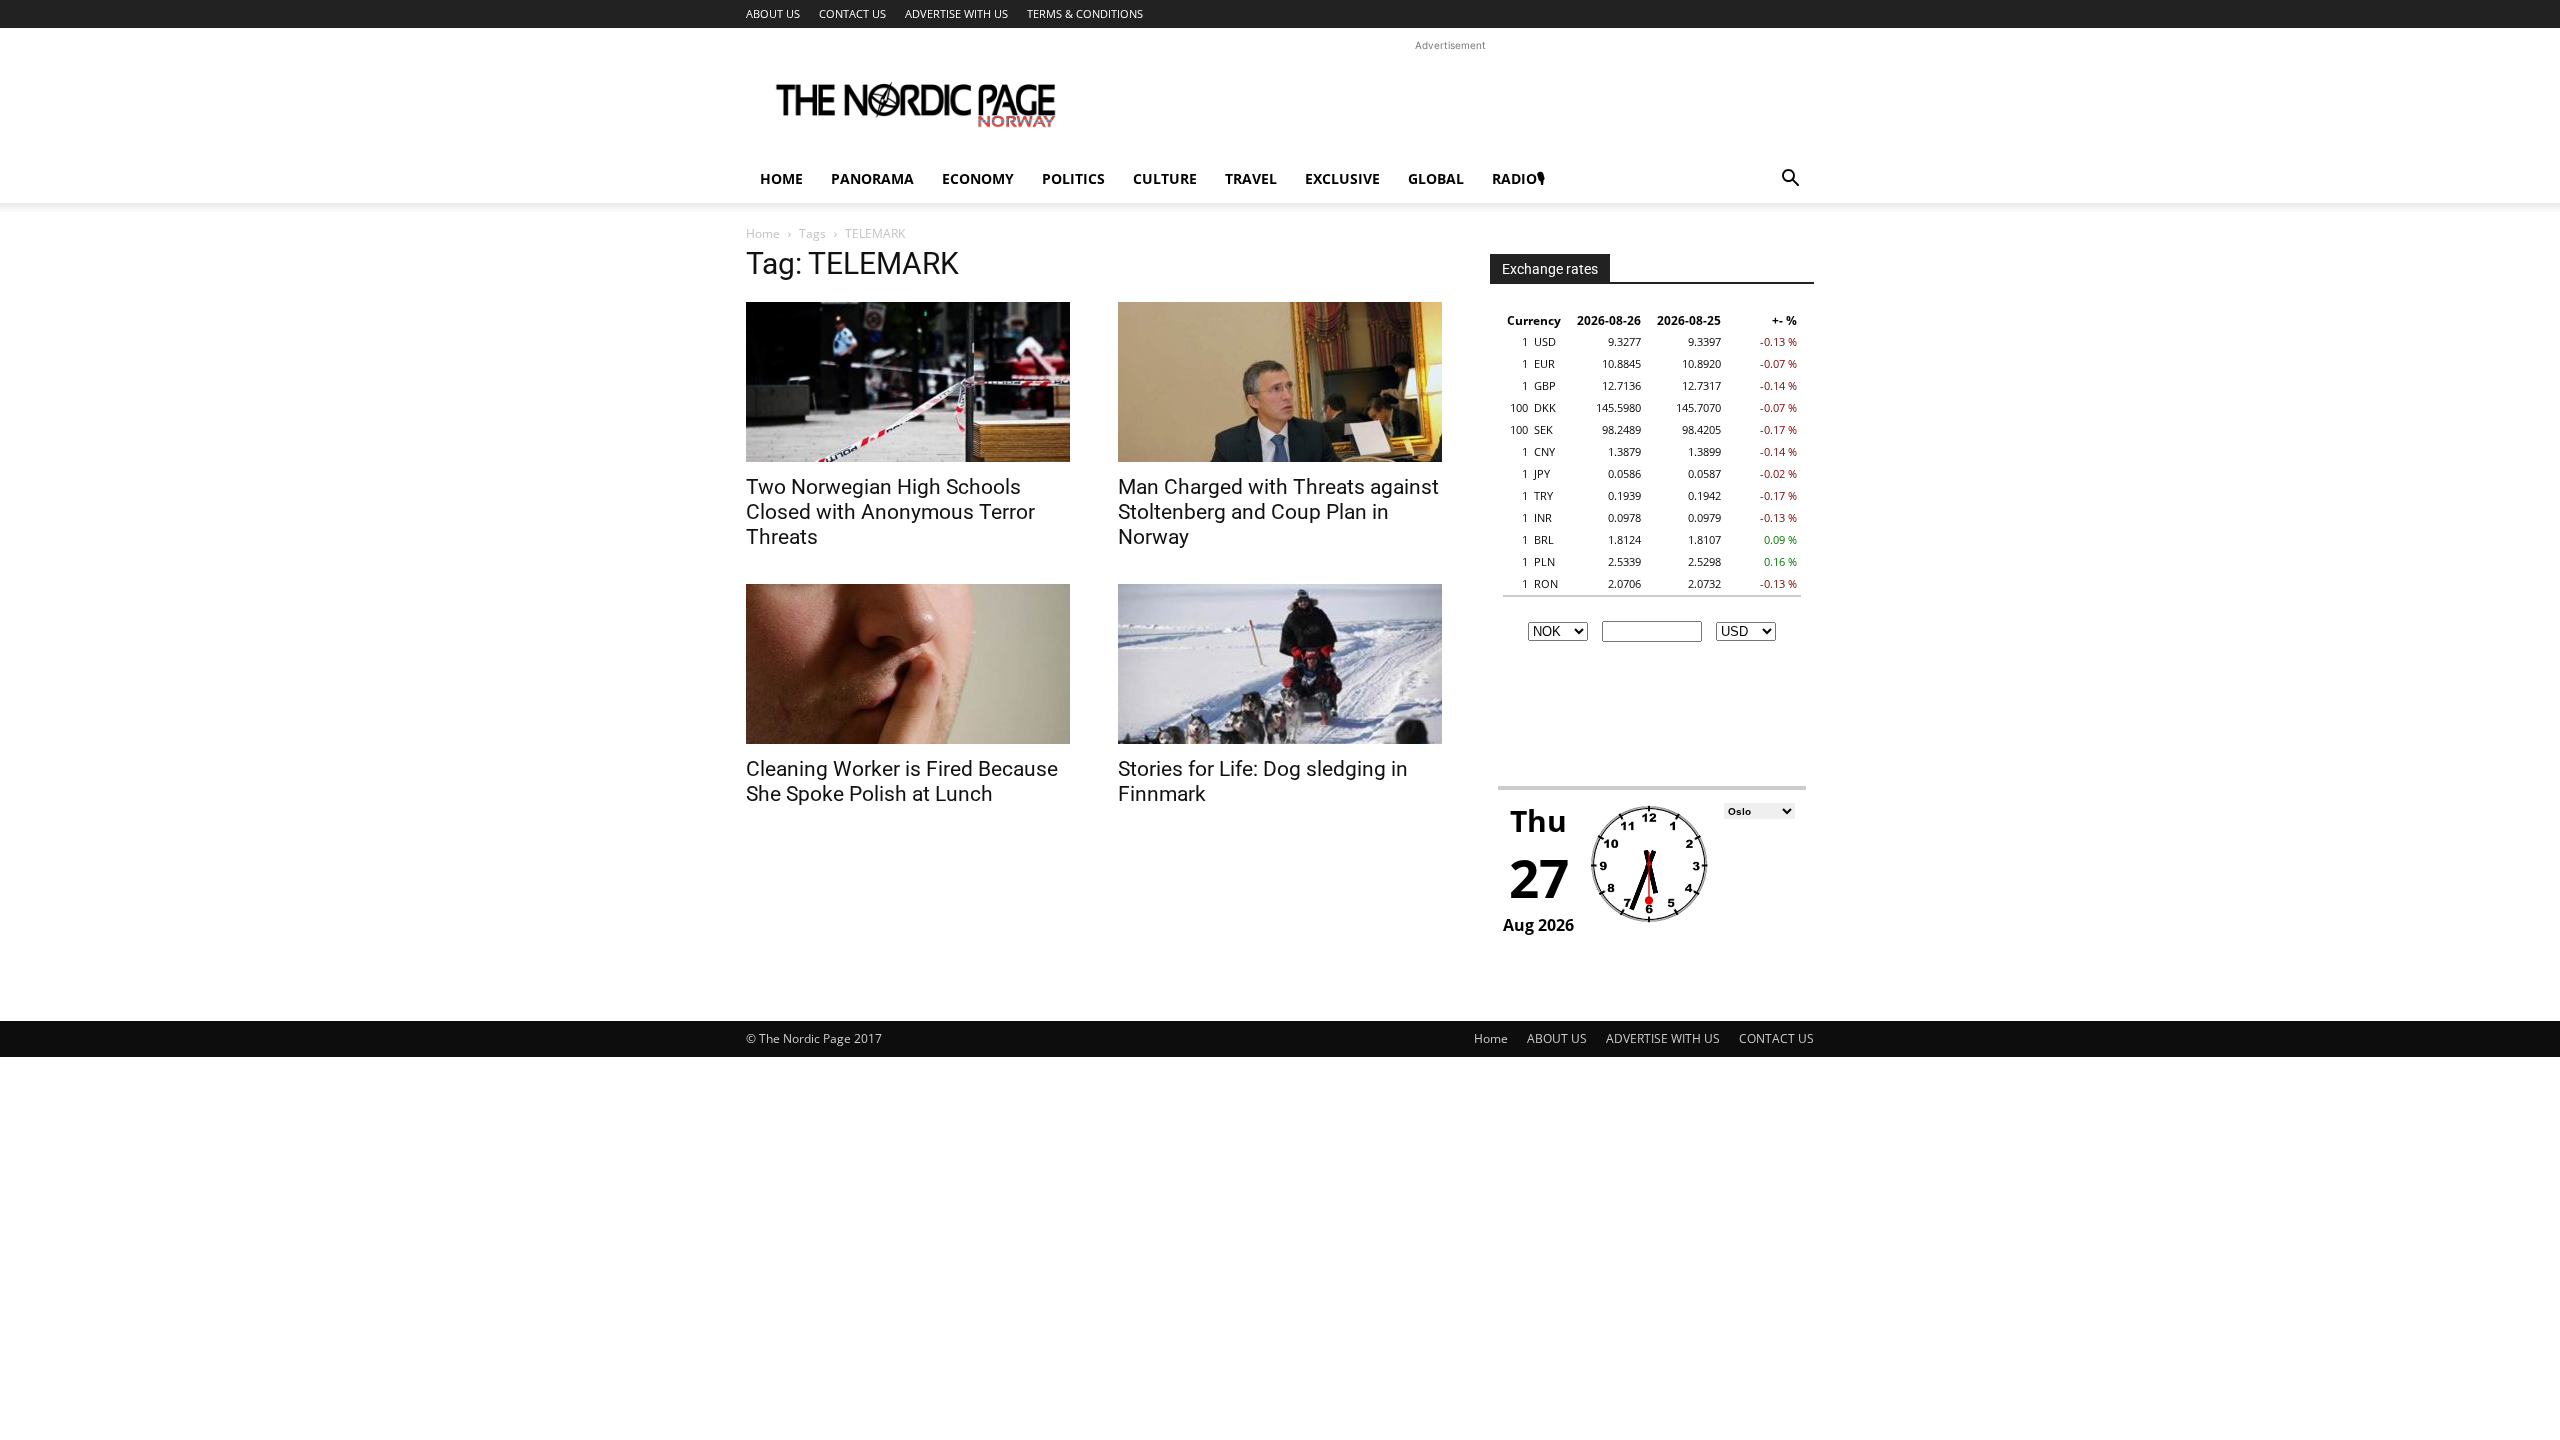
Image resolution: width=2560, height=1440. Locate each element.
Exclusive (1342, 178)
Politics (1073, 178)
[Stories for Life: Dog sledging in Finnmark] (1280, 664)
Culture (1165, 178)
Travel (1251, 178)
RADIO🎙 (1518, 178)
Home (781, 178)
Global (1436, 178)
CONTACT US (852, 13)
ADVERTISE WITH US (956, 13)
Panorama (872, 178)
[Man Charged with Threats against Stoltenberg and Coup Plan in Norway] (1280, 382)
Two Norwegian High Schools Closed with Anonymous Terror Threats (890, 512)
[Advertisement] (1450, 101)
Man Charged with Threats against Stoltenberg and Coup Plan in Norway (1278, 512)
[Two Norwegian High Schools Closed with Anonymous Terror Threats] (908, 382)
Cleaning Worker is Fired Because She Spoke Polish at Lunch (902, 781)
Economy (978, 178)
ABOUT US (773, 13)
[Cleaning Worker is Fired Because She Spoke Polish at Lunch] (908, 664)
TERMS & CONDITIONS (1085, 13)
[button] (1790, 180)
